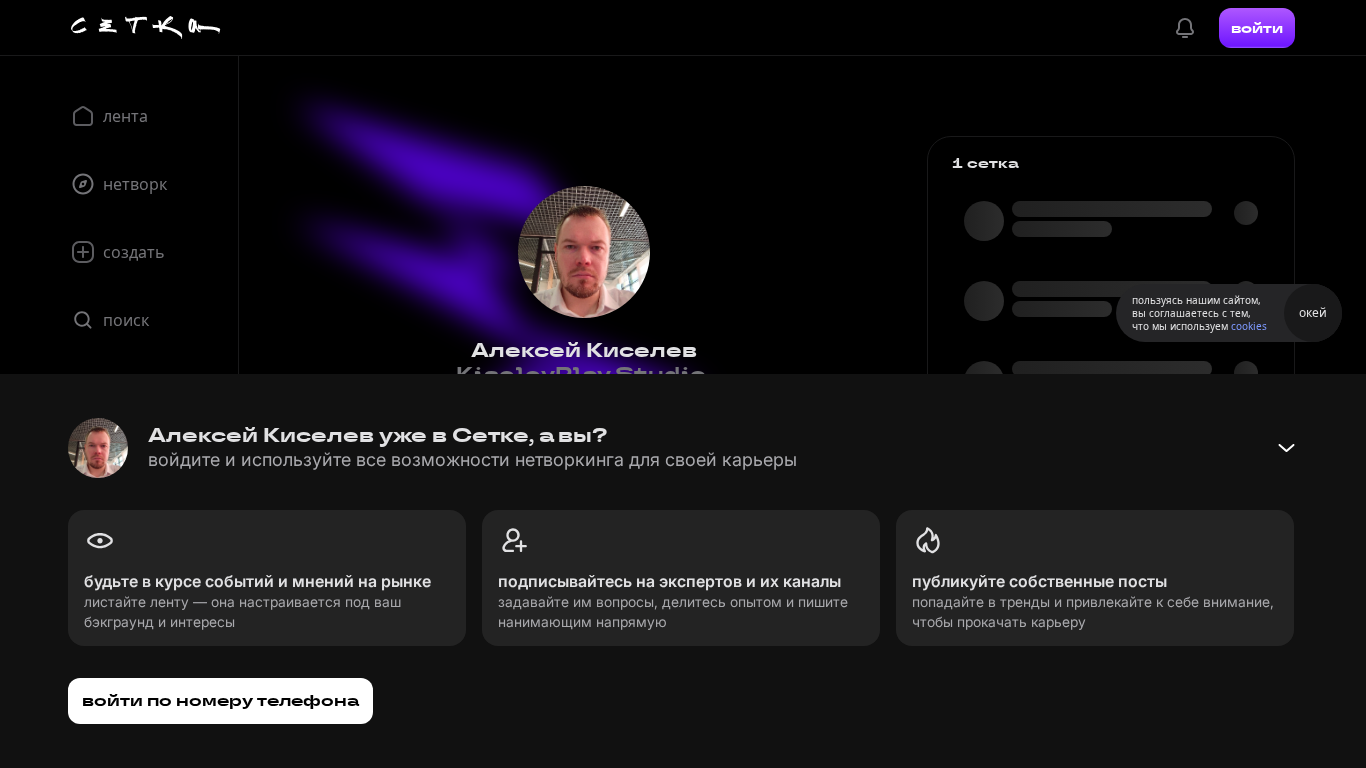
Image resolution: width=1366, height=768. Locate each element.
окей (1313, 312)
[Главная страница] (146, 28)
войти (1257, 28)
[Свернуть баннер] (1286, 448)
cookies (1249, 326)
